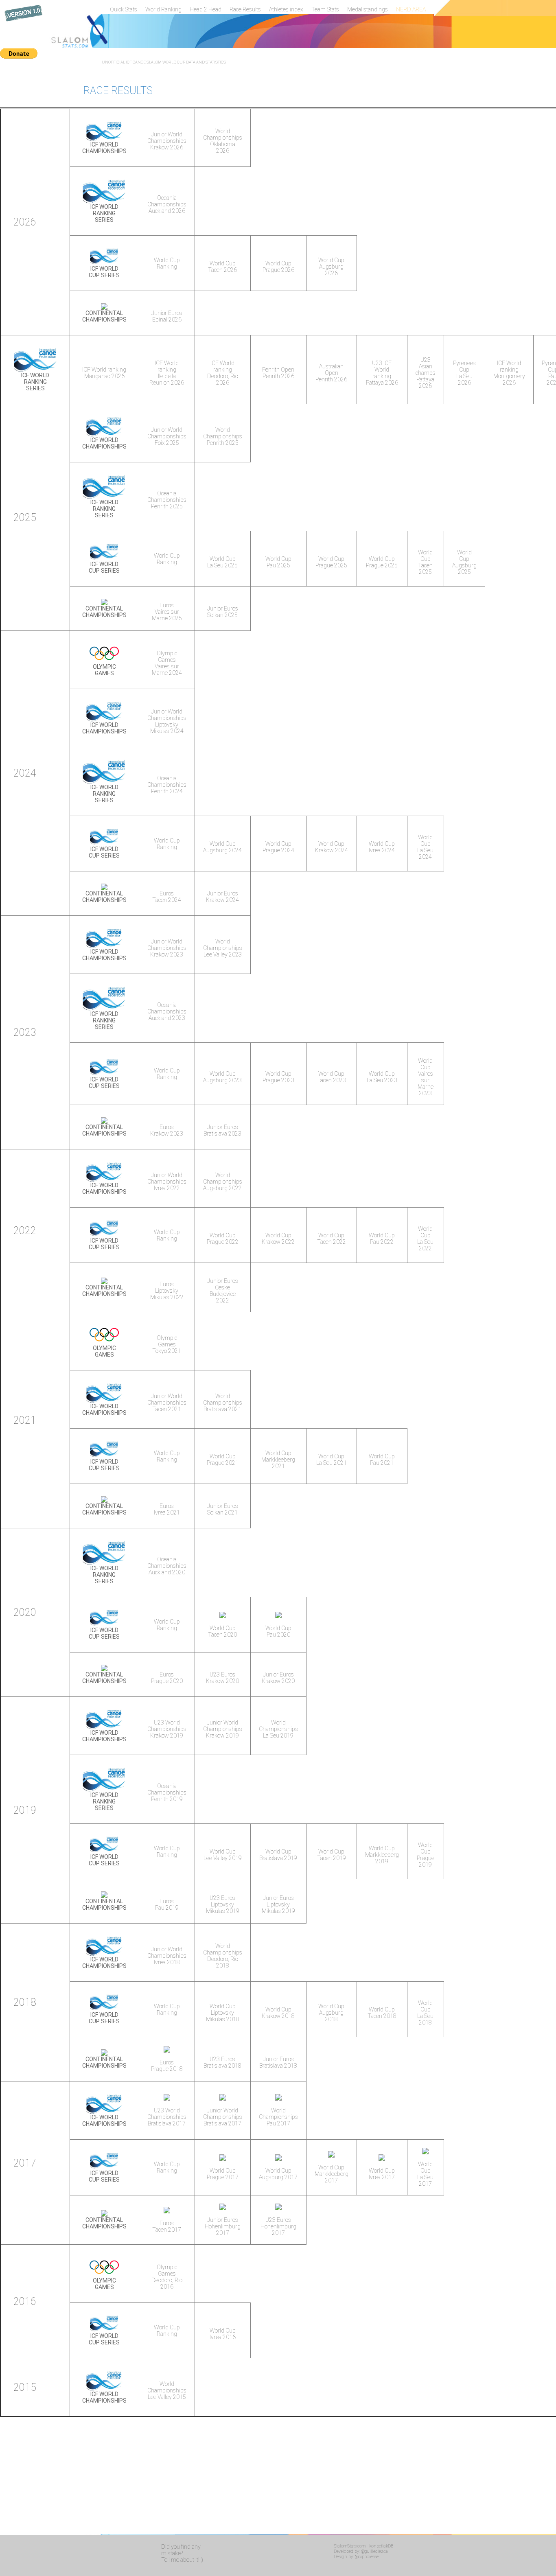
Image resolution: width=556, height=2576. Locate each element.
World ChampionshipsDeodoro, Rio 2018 (223, 1956)
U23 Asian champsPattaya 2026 (426, 373)
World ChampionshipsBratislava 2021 (223, 1403)
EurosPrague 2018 (167, 2066)
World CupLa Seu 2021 (332, 1460)
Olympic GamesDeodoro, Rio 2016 (167, 2277)
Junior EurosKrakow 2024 (222, 897)
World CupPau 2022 (382, 1239)
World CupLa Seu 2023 (382, 1077)
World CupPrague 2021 (223, 1460)
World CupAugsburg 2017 (278, 2174)
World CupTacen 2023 (332, 1077)
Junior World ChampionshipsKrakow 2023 (167, 948)
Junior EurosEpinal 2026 (167, 316)
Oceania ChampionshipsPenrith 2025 (167, 500)
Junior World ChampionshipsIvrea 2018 (167, 1956)
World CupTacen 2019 (332, 1855)
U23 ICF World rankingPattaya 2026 (382, 373)
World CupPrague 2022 (223, 1239)
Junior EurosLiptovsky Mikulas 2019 (278, 1904)
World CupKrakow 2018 (278, 2013)
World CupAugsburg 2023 (222, 1077)
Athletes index (286, 9)
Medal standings (368, 9)
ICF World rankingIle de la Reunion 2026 (167, 373)
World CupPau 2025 (278, 562)
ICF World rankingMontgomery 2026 (509, 373)
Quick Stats (124, 9)
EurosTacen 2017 (167, 2226)
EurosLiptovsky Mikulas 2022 (167, 1291)
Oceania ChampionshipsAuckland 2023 (167, 1011)
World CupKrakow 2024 (332, 847)
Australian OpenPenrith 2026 (331, 373)
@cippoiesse (367, 2557)
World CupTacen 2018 (382, 2013)
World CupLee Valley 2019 (223, 1855)
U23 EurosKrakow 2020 (222, 1678)
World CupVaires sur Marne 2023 (426, 1077)
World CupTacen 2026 (222, 267)
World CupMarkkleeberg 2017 (332, 2174)
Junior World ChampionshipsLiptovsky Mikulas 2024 (167, 721)
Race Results (245, 9)
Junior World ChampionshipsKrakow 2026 (167, 141)
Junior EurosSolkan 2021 (223, 1509)
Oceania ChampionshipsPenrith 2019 (167, 1792)
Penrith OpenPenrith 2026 (278, 373)
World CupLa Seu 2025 (222, 562)
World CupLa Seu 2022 (425, 1239)
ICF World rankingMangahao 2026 (104, 373)
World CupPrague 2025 (331, 562)
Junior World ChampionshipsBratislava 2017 (223, 2117)
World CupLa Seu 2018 (425, 2013)
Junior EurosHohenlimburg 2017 (223, 2226)
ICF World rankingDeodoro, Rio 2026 (223, 373)
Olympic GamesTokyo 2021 (167, 1344)
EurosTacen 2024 (167, 897)
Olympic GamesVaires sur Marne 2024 (167, 663)
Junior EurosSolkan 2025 (223, 612)
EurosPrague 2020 (167, 1678)
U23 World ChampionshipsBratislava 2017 (167, 2117)
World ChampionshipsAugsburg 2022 (223, 1182)
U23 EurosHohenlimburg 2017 (278, 2226)
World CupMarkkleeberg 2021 (278, 1460)
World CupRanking (167, 263)
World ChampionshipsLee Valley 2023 (223, 948)
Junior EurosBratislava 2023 (222, 1130)
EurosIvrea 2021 (167, 1509)
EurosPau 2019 (167, 1904)
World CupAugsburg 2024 (222, 847)
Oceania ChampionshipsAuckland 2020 (167, 1566)
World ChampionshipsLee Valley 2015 (167, 2390)
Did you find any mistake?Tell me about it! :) (182, 2553)
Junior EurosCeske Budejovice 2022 (223, 1291)
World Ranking (163, 9)
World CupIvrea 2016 (223, 2334)
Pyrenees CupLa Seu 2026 (464, 373)
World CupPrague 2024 (278, 847)
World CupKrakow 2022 (278, 1239)
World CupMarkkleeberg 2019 (382, 1855)
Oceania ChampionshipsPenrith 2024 (167, 785)
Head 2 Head (206, 9)
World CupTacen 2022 (332, 1239)
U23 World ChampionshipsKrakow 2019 (167, 1729)
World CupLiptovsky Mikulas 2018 (223, 2013)
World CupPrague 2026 (278, 267)
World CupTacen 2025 (425, 562)
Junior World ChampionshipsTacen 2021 (167, 1403)
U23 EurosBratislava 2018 (222, 2062)
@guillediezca (374, 2551)
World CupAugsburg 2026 (331, 267)
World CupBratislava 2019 (278, 1855)
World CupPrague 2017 (223, 2174)
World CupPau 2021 (382, 1460)
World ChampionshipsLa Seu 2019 (278, 1729)
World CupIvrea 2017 (382, 2174)
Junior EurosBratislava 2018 (278, 2062)
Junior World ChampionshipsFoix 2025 (167, 436)
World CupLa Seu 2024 (425, 847)
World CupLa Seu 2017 (425, 2174)
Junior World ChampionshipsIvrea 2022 (167, 1182)
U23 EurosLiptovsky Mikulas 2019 (223, 1904)
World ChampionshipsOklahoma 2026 (223, 141)
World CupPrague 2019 (426, 1855)
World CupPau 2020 (278, 1631)
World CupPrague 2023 (278, 1077)
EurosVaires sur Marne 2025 (167, 612)
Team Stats (325, 9)
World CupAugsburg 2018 (331, 2013)
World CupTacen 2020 (222, 1631)
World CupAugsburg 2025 (464, 562)
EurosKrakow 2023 (167, 1130)
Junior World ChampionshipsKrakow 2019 (223, 1729)
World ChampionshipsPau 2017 (278, 2117)
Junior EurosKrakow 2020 (278, 1678)
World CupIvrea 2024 (382, 847)
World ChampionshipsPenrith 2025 (223, 436)
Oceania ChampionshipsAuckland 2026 (167, 204)
